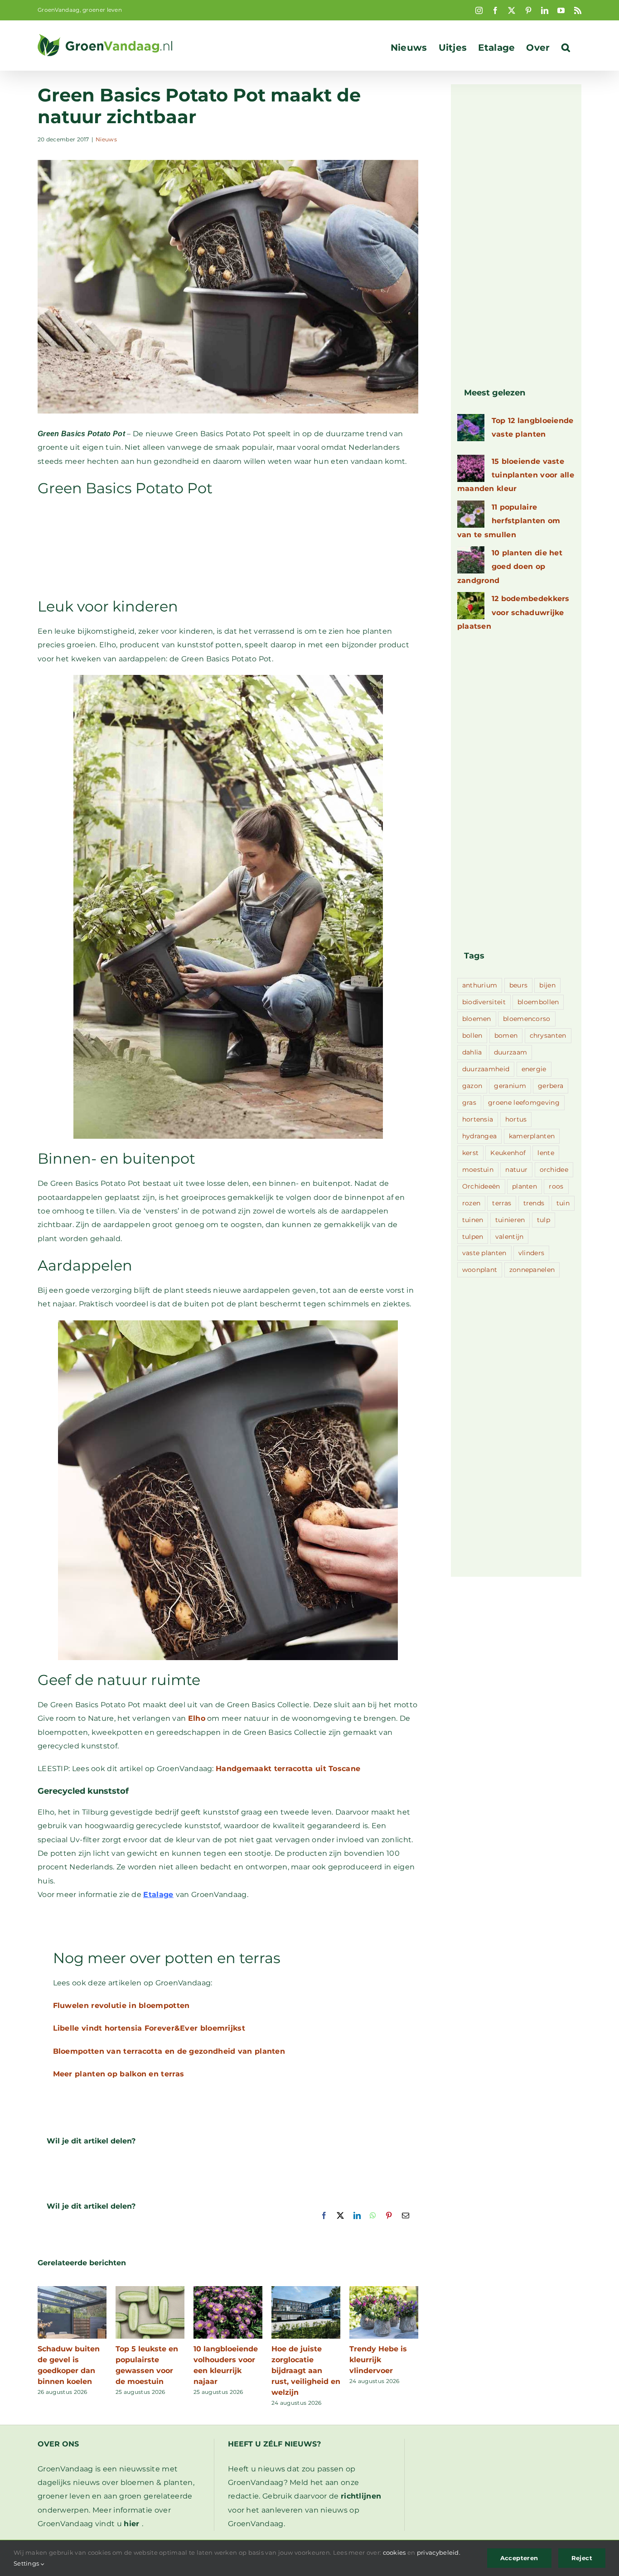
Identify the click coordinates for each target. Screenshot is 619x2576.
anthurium (480, 985)
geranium (510, 1086)
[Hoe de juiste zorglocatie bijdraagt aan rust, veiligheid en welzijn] (306, 2290)
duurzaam (510, 1052)
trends (534, 1203)
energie (534, 1069)
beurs (519, 985)
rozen (472, 1203)
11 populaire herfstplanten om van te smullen (509, 521)
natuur (516, 1170)
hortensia (478, 1119)
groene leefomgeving (524, 1103)
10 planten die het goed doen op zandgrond (510, 567)
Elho (197, 1718)
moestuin (478, 1170)
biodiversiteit (484, 1002)
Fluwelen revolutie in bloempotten (121, 2005)
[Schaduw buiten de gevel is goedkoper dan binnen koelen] (72, 2290)
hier (131, 2524)
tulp (544, 1220)
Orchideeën (481, 1186)
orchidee (554, 1170)
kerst (471, 1153)
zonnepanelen (532, 1270)
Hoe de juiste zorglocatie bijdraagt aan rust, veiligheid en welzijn (306, 2371)
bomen (506, 1035)
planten (525, 1186)
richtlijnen (361, 2496)
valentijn (510, 1237)
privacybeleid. (439, 2552)
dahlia (472, 1052)
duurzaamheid (486, 1069)
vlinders (531, 1253)
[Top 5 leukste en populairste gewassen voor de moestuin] (150, 2290)
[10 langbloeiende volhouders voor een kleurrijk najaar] (228, 2290)
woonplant (480, 1270)
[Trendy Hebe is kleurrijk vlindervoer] (384, 2290)
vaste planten (484, 1253)
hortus (516, 1119)
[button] (566, 48)
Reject (582, 2558)
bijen (547, 985)
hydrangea (480, 1136)
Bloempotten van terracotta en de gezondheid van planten (169, 2051)
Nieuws (106, 139)
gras (469, 1103)
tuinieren (510, 1220)
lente (546, 1153)
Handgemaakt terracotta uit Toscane (288, 1769)
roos (556, 1186)
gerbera (551, 1086)
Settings (27, 2563)
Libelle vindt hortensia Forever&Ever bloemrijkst (149, 2028)
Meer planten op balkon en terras (119, 2074)
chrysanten (548, 1035)
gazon (472, 1086)
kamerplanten (532, 1136)
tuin (563, 1203)
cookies (394, 2552)
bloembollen (538, 1002)
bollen (472, 1035)
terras (502, 1203)
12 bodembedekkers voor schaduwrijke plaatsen (513, 612)
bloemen (477, 1019)
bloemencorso (527, 1019)
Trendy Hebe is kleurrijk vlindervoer (378, 2360)
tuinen (473, 1220)
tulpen (473, 1237)
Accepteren (519, 2558)
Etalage (158, 1895)
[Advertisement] (228, 546)
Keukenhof (508, 1153)
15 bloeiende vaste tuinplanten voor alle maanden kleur (516, 475)
